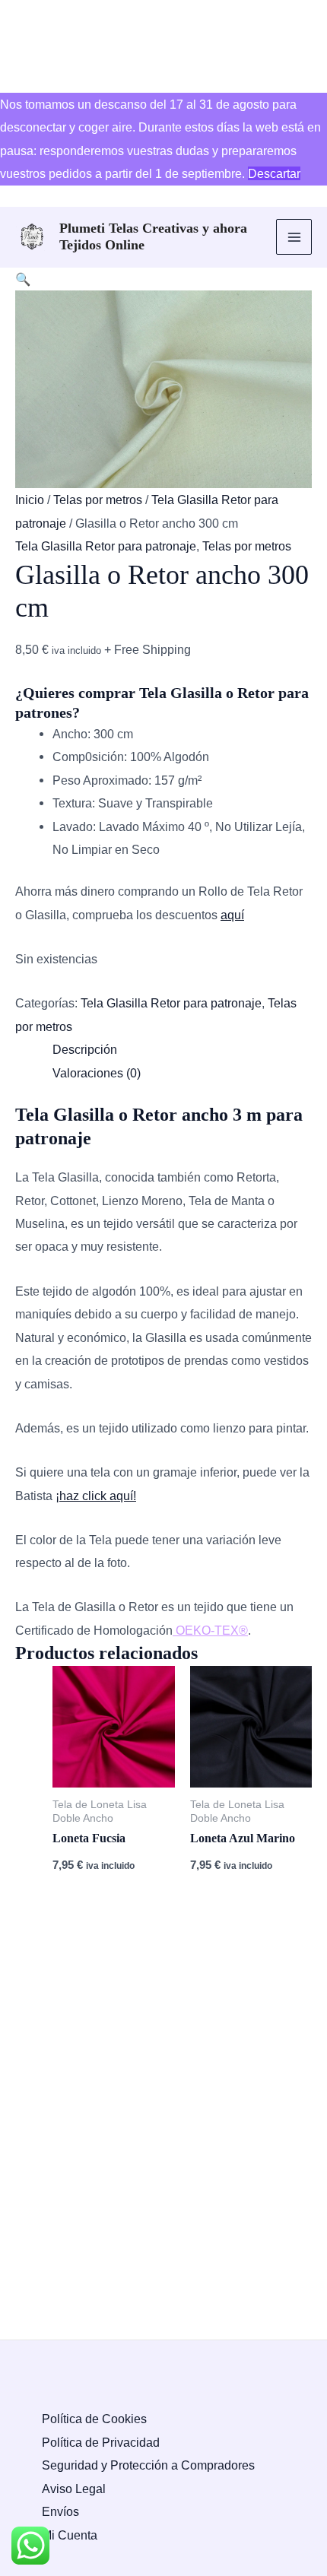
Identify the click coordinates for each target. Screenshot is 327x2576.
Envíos (60, 2511)
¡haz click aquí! (96, 1496)
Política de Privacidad (101, 2442)
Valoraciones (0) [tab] (97, 1073)
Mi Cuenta (70, 2535)
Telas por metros (98, 500)
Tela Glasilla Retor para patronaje (106, 546)
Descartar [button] (274, 173)
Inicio (30, 500)
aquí (232, 915)
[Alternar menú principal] (294, 237)
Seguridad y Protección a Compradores (148, 2465)
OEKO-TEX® (210, 1630)
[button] (23, 279)
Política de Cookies (94, 2419)
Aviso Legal (74, 2489)
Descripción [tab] (85, 1049)
